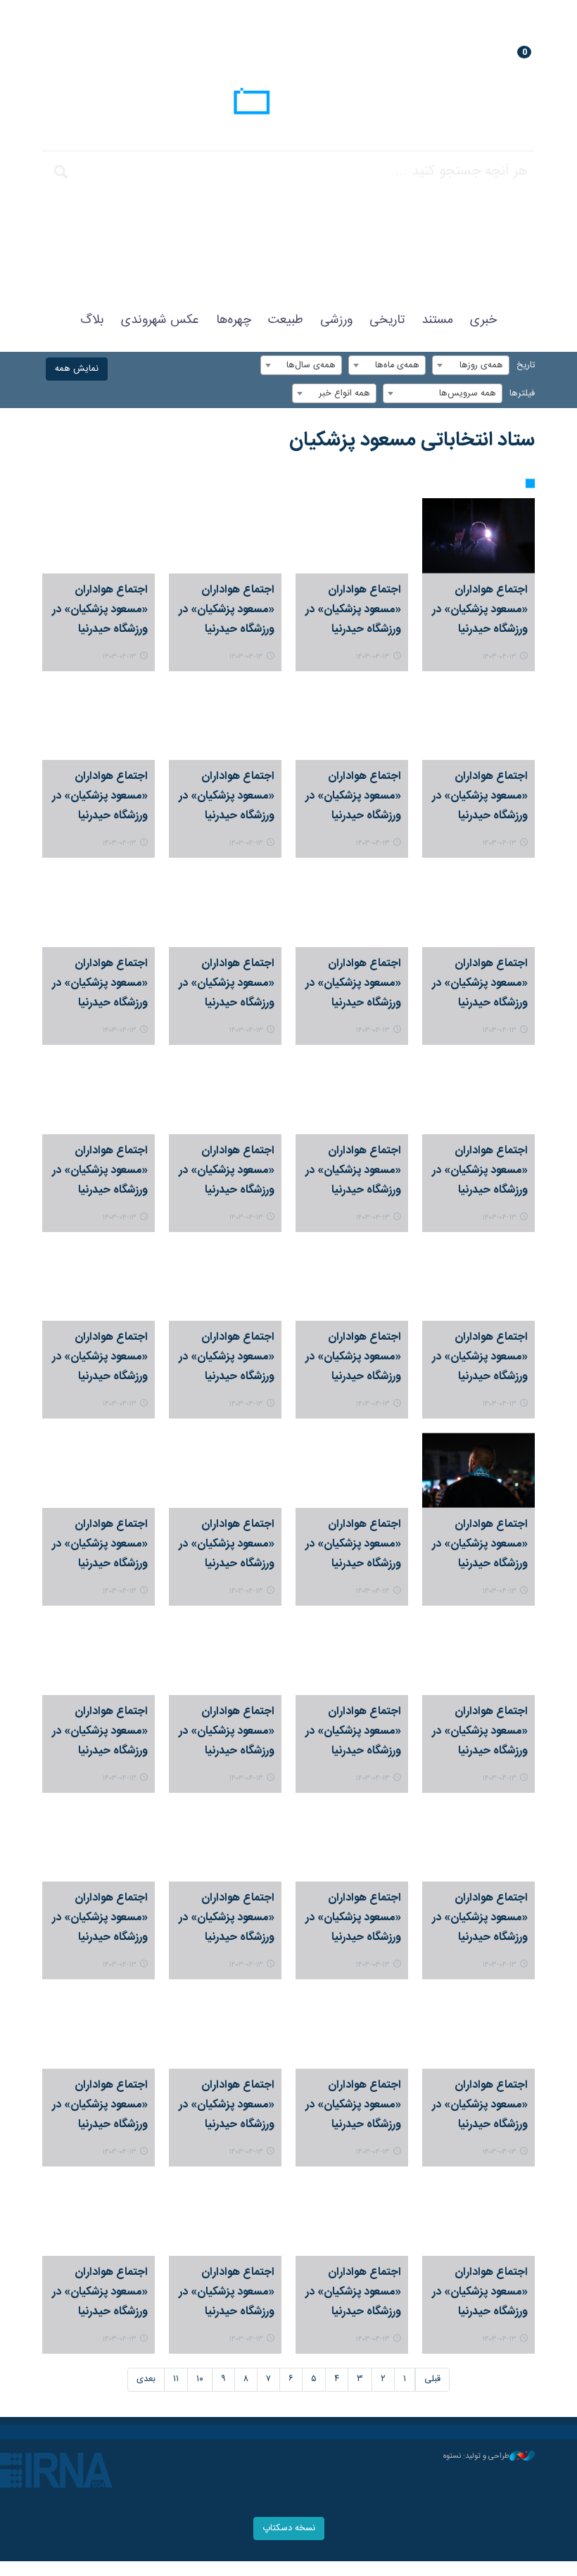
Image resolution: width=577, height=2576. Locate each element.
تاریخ (526, 366)
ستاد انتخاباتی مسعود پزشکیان (412, 440)
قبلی (432, 2379)
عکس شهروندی (160, 320)
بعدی (146, 2379)
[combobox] (471, 365)
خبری (483, 320)
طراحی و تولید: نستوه (476, 2456)
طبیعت (286, 320)
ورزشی (336, 320)
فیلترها (522, 394)
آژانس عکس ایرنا (288, 103)
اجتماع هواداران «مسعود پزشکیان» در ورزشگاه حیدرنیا (480, 610)
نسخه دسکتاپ (289, 2529)
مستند (437, 320)
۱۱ (176, 2379)
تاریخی (387, 320)
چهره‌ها (234, 320)
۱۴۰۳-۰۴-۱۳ (499, 657)
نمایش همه (77, 369)
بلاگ (92, 320)
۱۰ (200, 2379)
